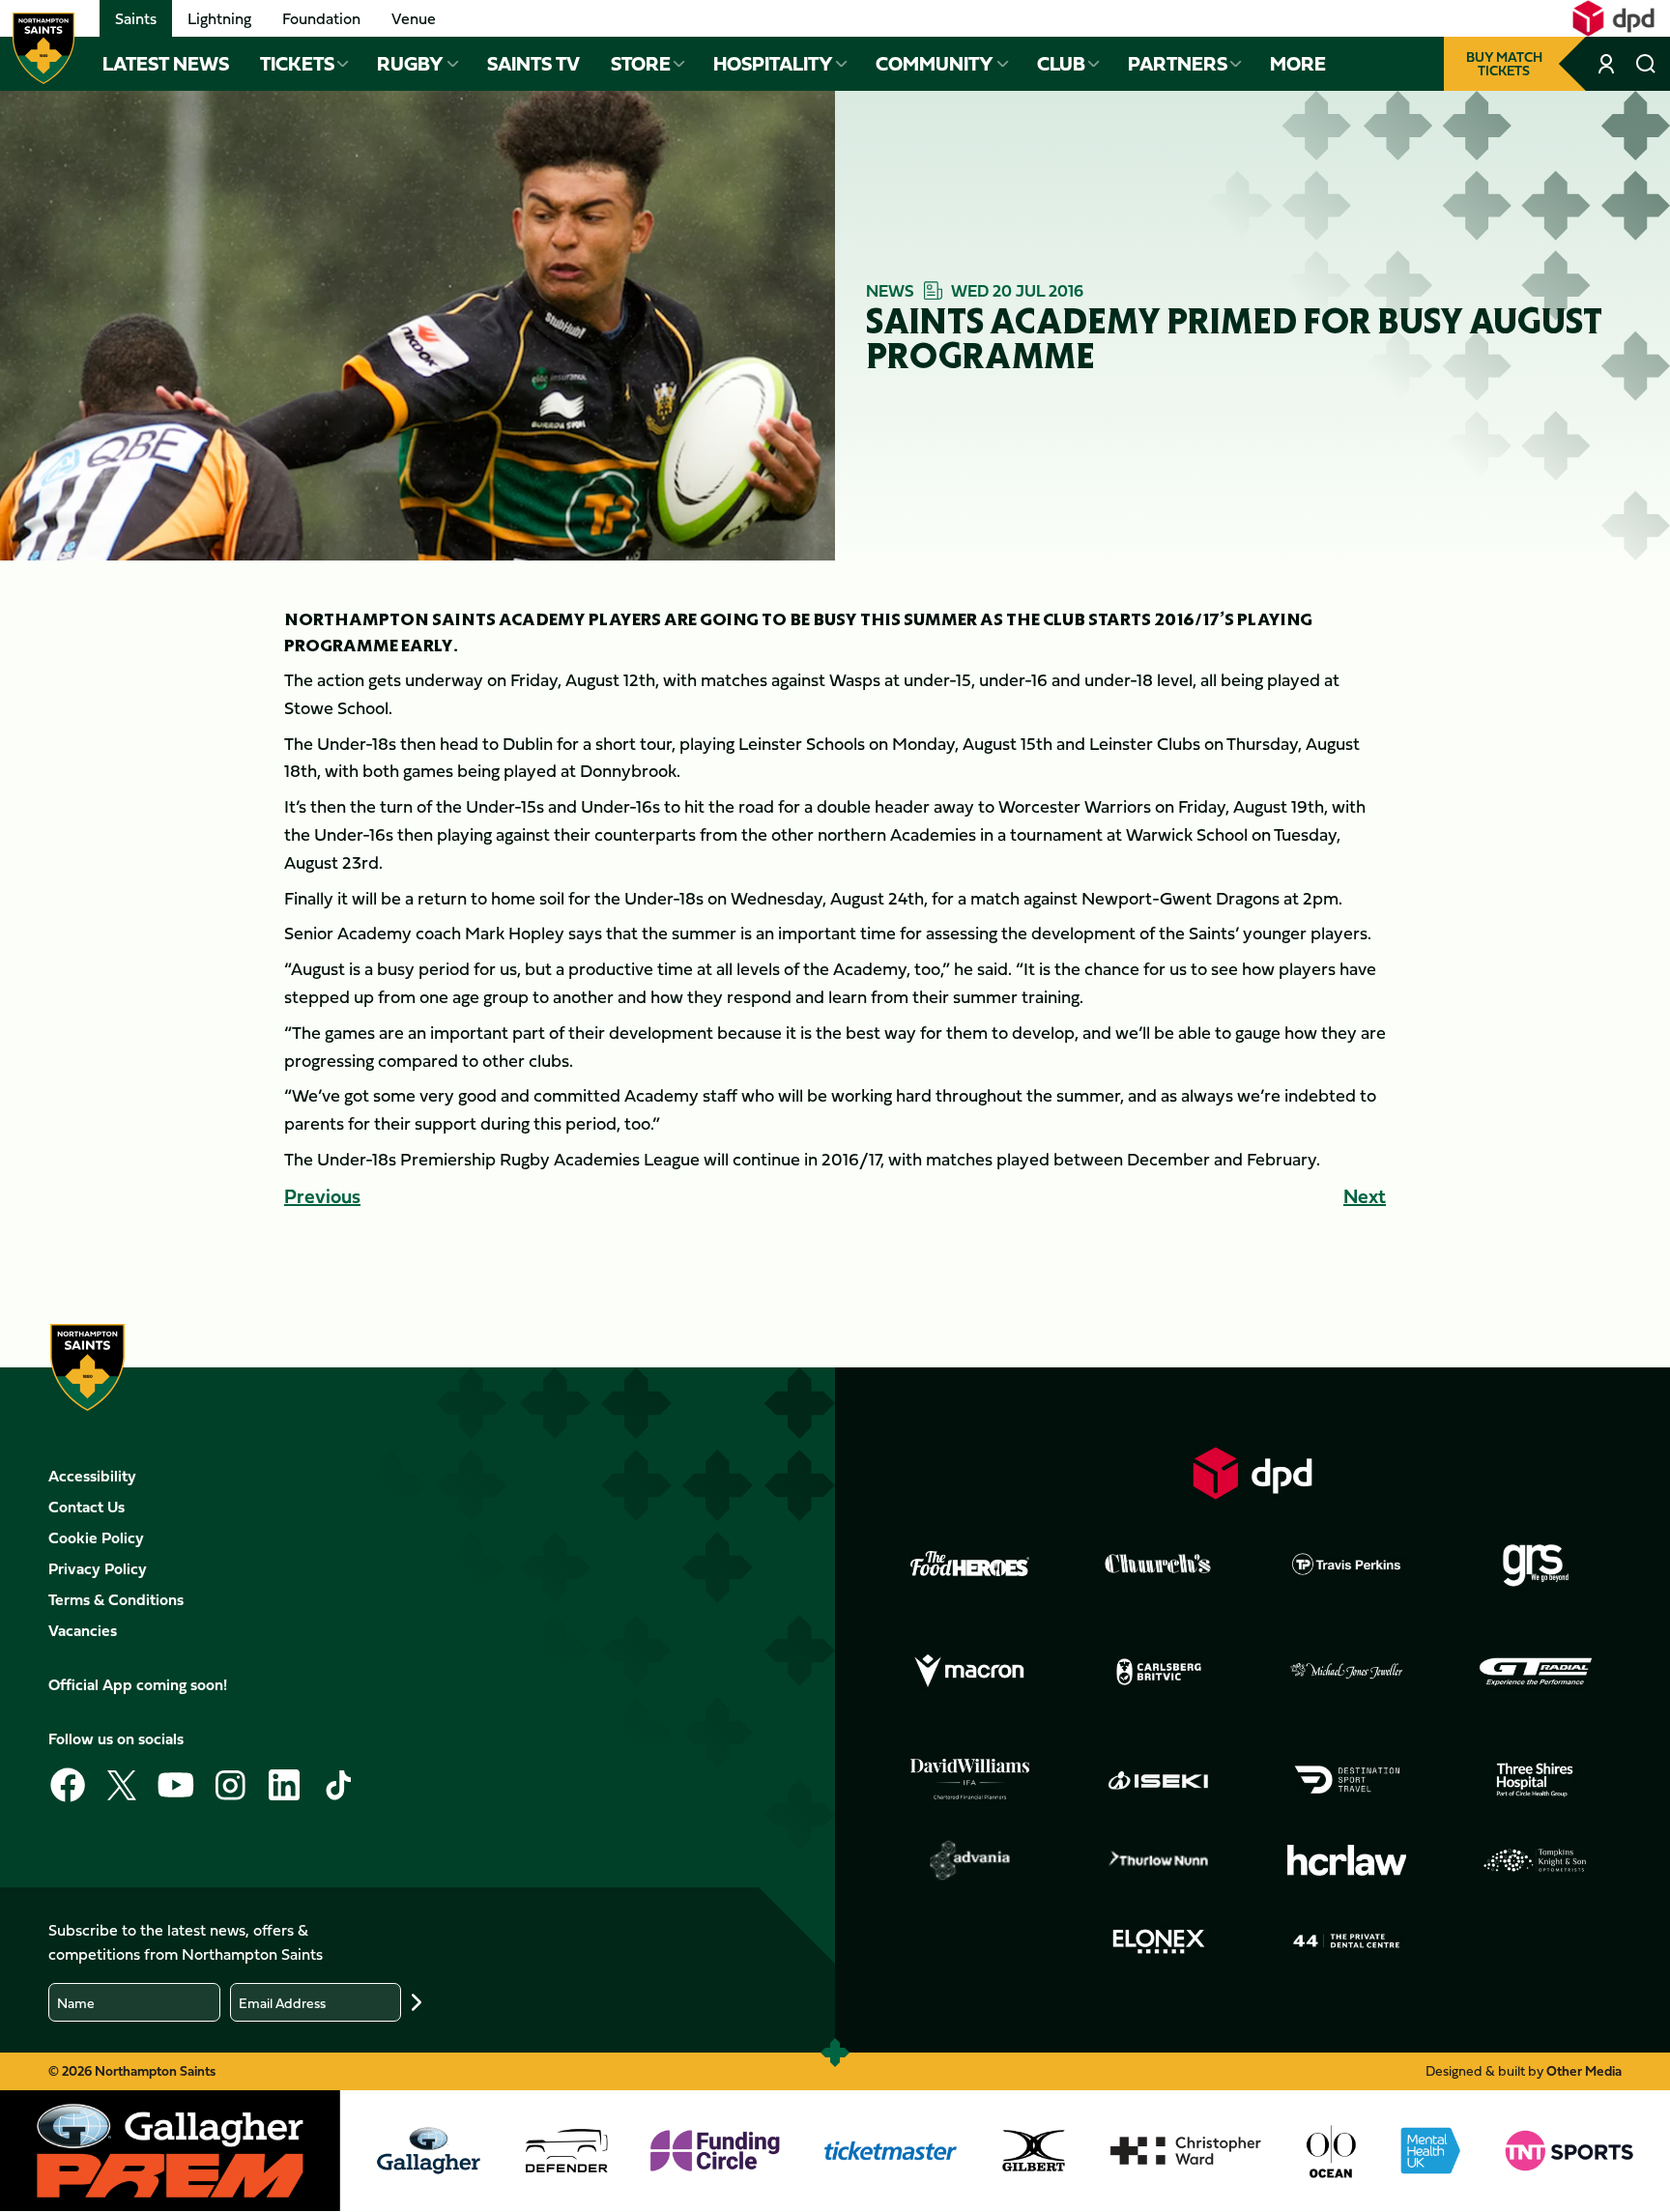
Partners (1178, 64)
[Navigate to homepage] (43, 48)
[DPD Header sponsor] (1613, 18)
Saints (136, 18)
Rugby (410, 64)
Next (1365, 1196)
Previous (322, 1196)
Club (1061, 64)
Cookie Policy (96, 1537)
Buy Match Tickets (1504, 63)
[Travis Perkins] (1347, 1564)
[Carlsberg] (1159, 1672)
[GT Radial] (1536, 1672)
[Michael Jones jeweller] (1347, 1672)
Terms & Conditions (116, 1599)
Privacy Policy (98, 1568)
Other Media (1584, 2070)
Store (641, 64)
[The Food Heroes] (970, 1564)
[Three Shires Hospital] (1536, 1780)
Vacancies (83, 1630)
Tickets (297, 64)
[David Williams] (970, 1779)
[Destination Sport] (1347, 1780)
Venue (414, 18)
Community (935, 64)
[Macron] (970, 1672)
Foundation (321, 18)
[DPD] (1252, 1473)
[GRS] (1536, 1564)
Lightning (219, 18)
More (1298, 64)
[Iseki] (1159, 1780)
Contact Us (86, 1507)
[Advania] (970, 1860)
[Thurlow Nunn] (1159, 1860)
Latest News (166, 64)
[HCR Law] (1347, 1861)
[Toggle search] (1645, 64)
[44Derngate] (1347, 1941)
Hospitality (773, 64)
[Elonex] (1159, 1941)
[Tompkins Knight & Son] (1536, 1860)
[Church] (1159, 1564)
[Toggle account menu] (1608, 64)
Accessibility (92, 1476)
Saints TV (533, 64)
